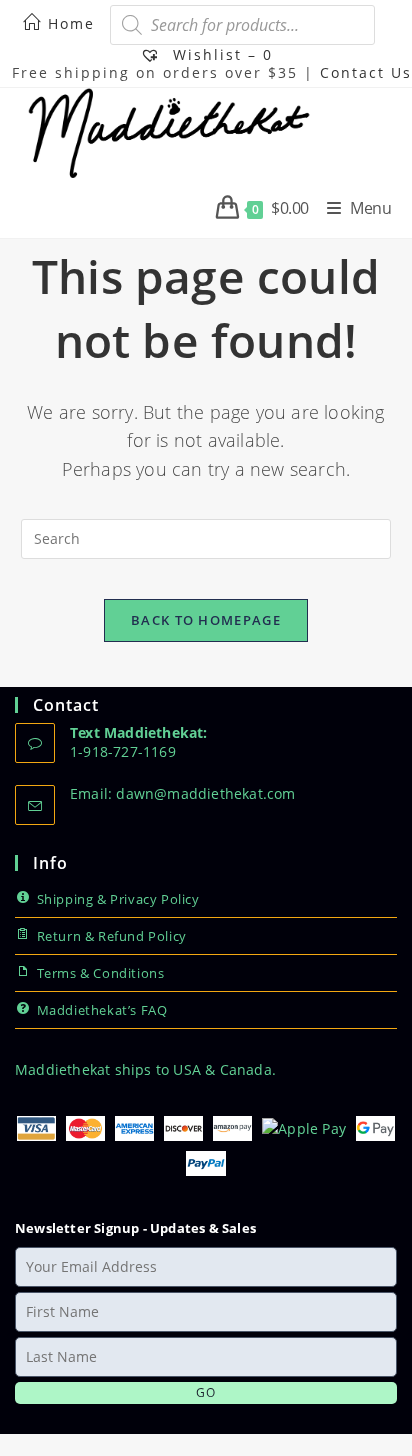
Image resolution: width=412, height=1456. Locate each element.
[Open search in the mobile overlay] (242, 25)
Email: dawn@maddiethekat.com (183, 793)
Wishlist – (220, 54)
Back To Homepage (206, 620)
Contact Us (366, 72)
